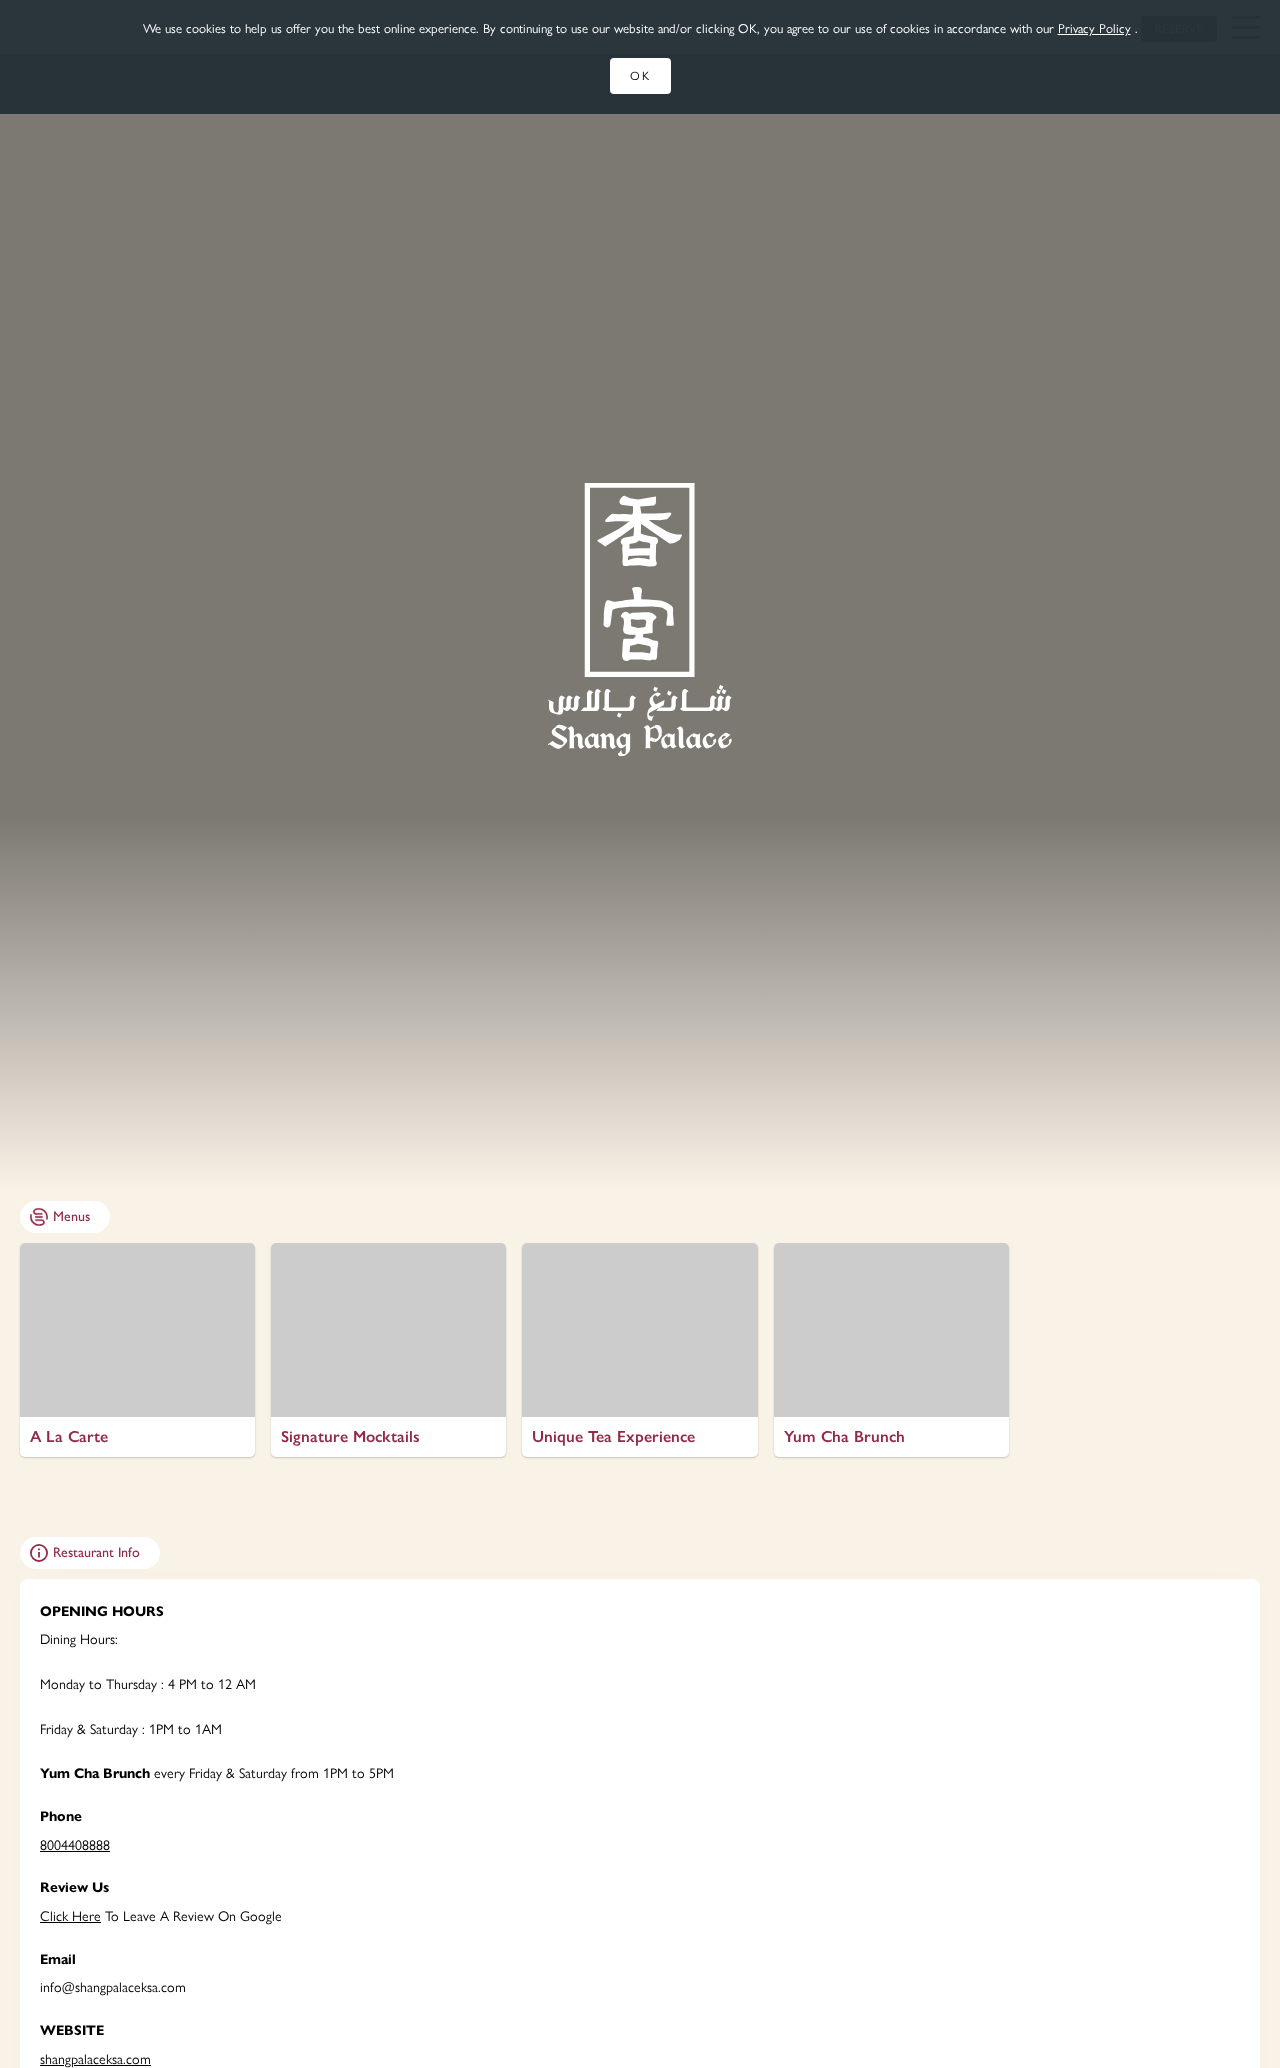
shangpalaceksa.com (95, 2059)
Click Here (70, 1916)
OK (640, 76)
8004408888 (75, 1845)
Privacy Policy (1094, 28)
